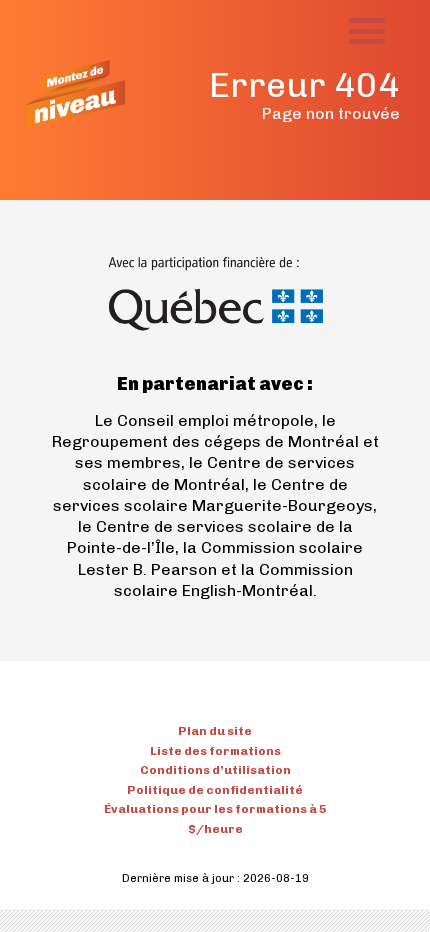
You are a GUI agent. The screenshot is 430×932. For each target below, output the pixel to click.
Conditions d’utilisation (215, 770)
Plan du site (215, 731)
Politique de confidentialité (215, 790)
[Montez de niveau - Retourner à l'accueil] (75, 94)
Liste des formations (215, 751)
